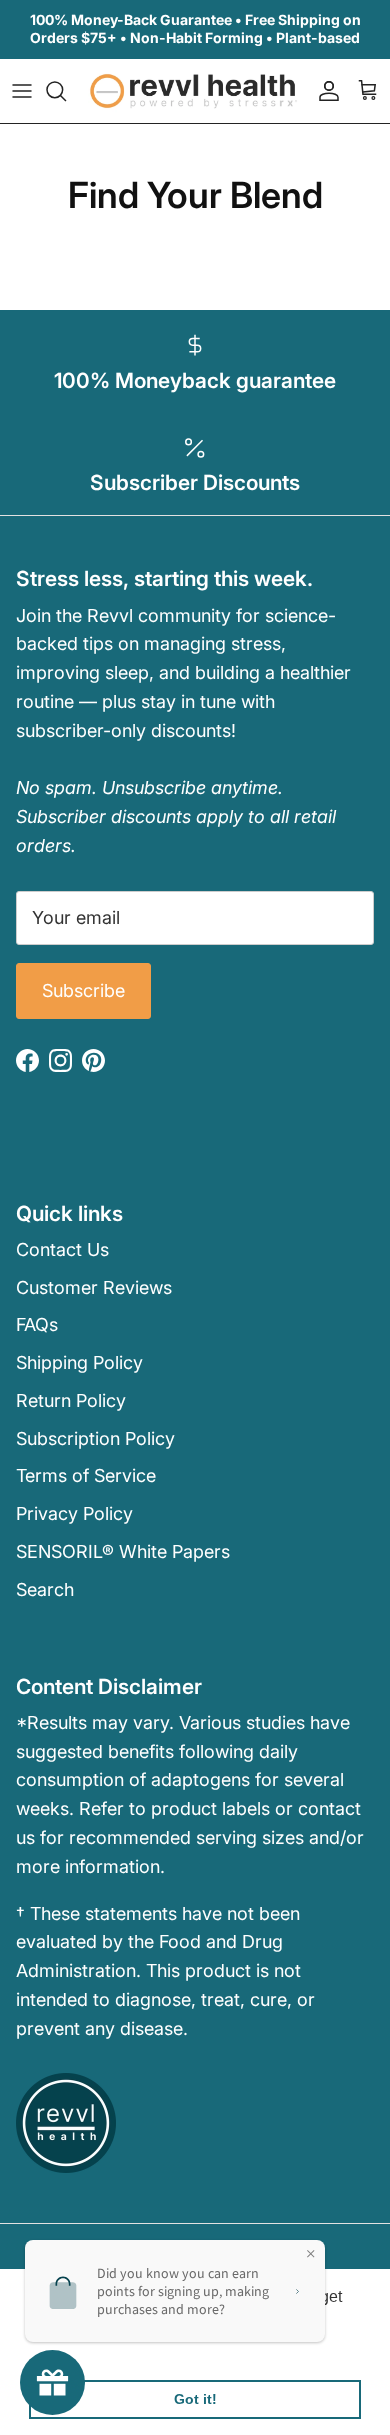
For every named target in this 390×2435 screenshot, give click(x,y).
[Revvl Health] (195, 91)
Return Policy (71, 1400)
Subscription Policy (95, 1438)
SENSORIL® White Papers (123, 1551)
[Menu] (22, 91)
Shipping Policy (79, 1362)
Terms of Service (86, 1475)
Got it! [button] (195, 2399)
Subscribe (83, 990)
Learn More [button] (72, 2347)
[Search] (66, 91)
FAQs (37, 1324)
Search (45, 1589)
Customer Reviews (94, 1287)
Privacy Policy (74, 1513)
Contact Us (62, 1249)
